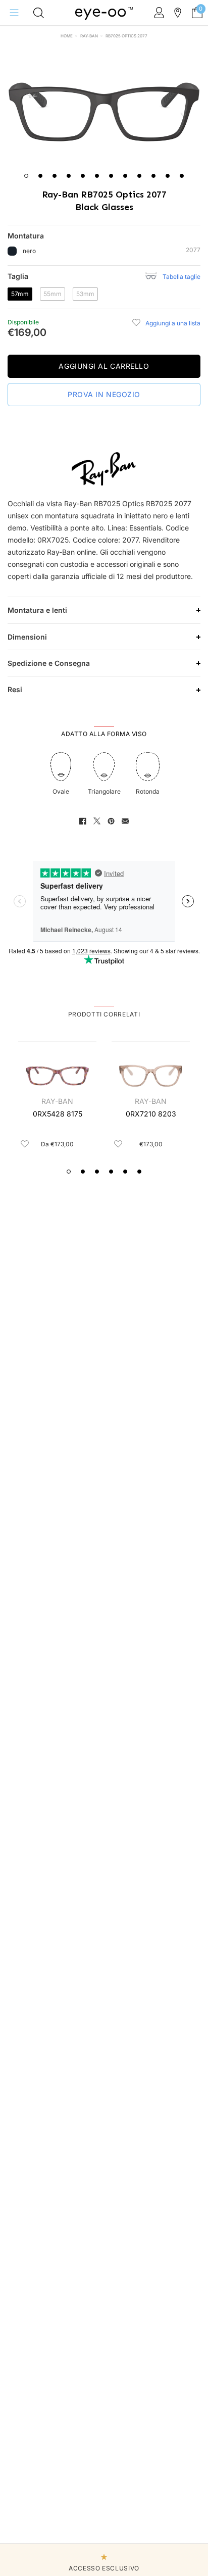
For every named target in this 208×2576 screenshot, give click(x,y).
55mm (54, 294)
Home (67, 36)
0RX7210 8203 (151, 1114)
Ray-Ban (89, 36)
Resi (15, 689)
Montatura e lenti (37, 610)
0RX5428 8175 (58, 1114)
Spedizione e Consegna (49, 663)
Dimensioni (27, 637)
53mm (87, 294)
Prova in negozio (104, 394)
